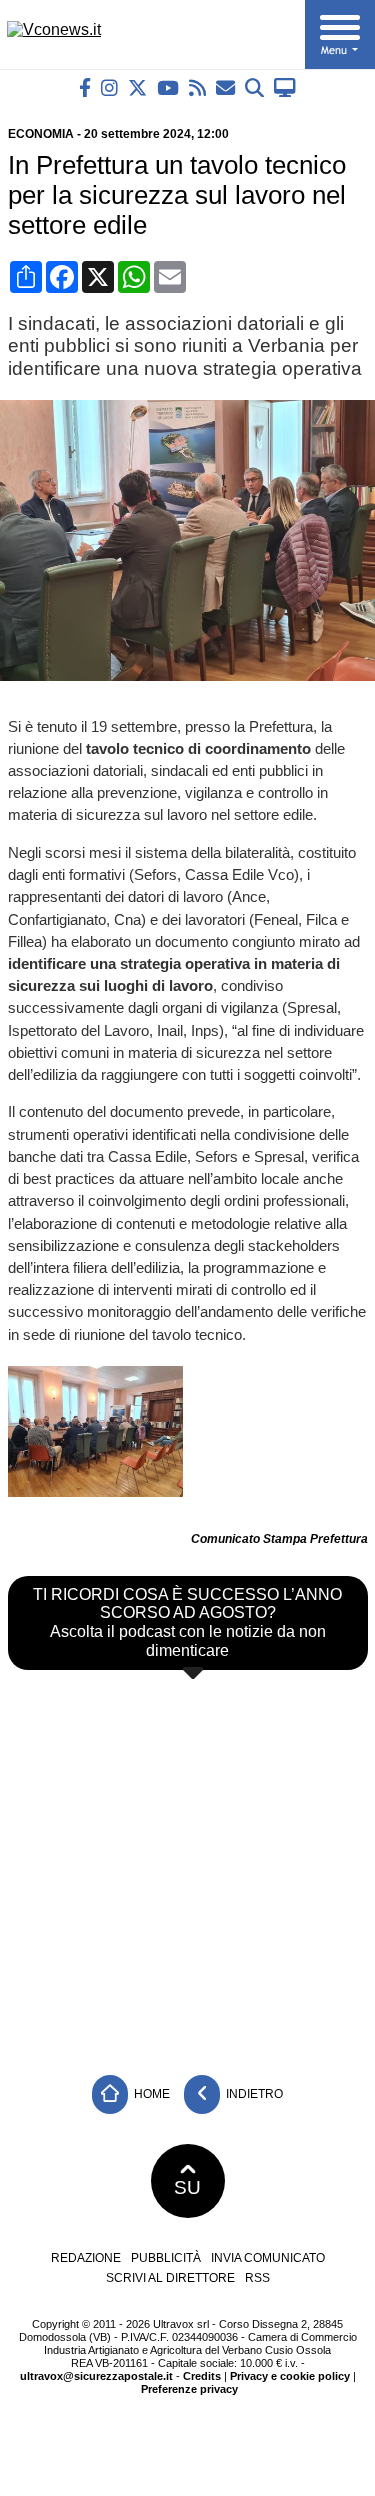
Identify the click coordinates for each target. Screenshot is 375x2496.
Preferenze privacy (189, 2389)
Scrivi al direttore (170, 2278)
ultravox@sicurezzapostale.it (96, 2376)
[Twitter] (137, 87)
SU (187, 2187)
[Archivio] (254, 87)
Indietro (253, 2094)
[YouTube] (168, 87)
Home (150, 2094)
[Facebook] (85, 87)
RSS (257, 2278)
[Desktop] (285, 87)
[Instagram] (109, 87)
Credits (202, 2376)
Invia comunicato (268, 2258)
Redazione (86, 2258)
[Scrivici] (225, 87)
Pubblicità (166, 2258)
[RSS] (197, 87)
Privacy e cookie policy (290, 2376)
